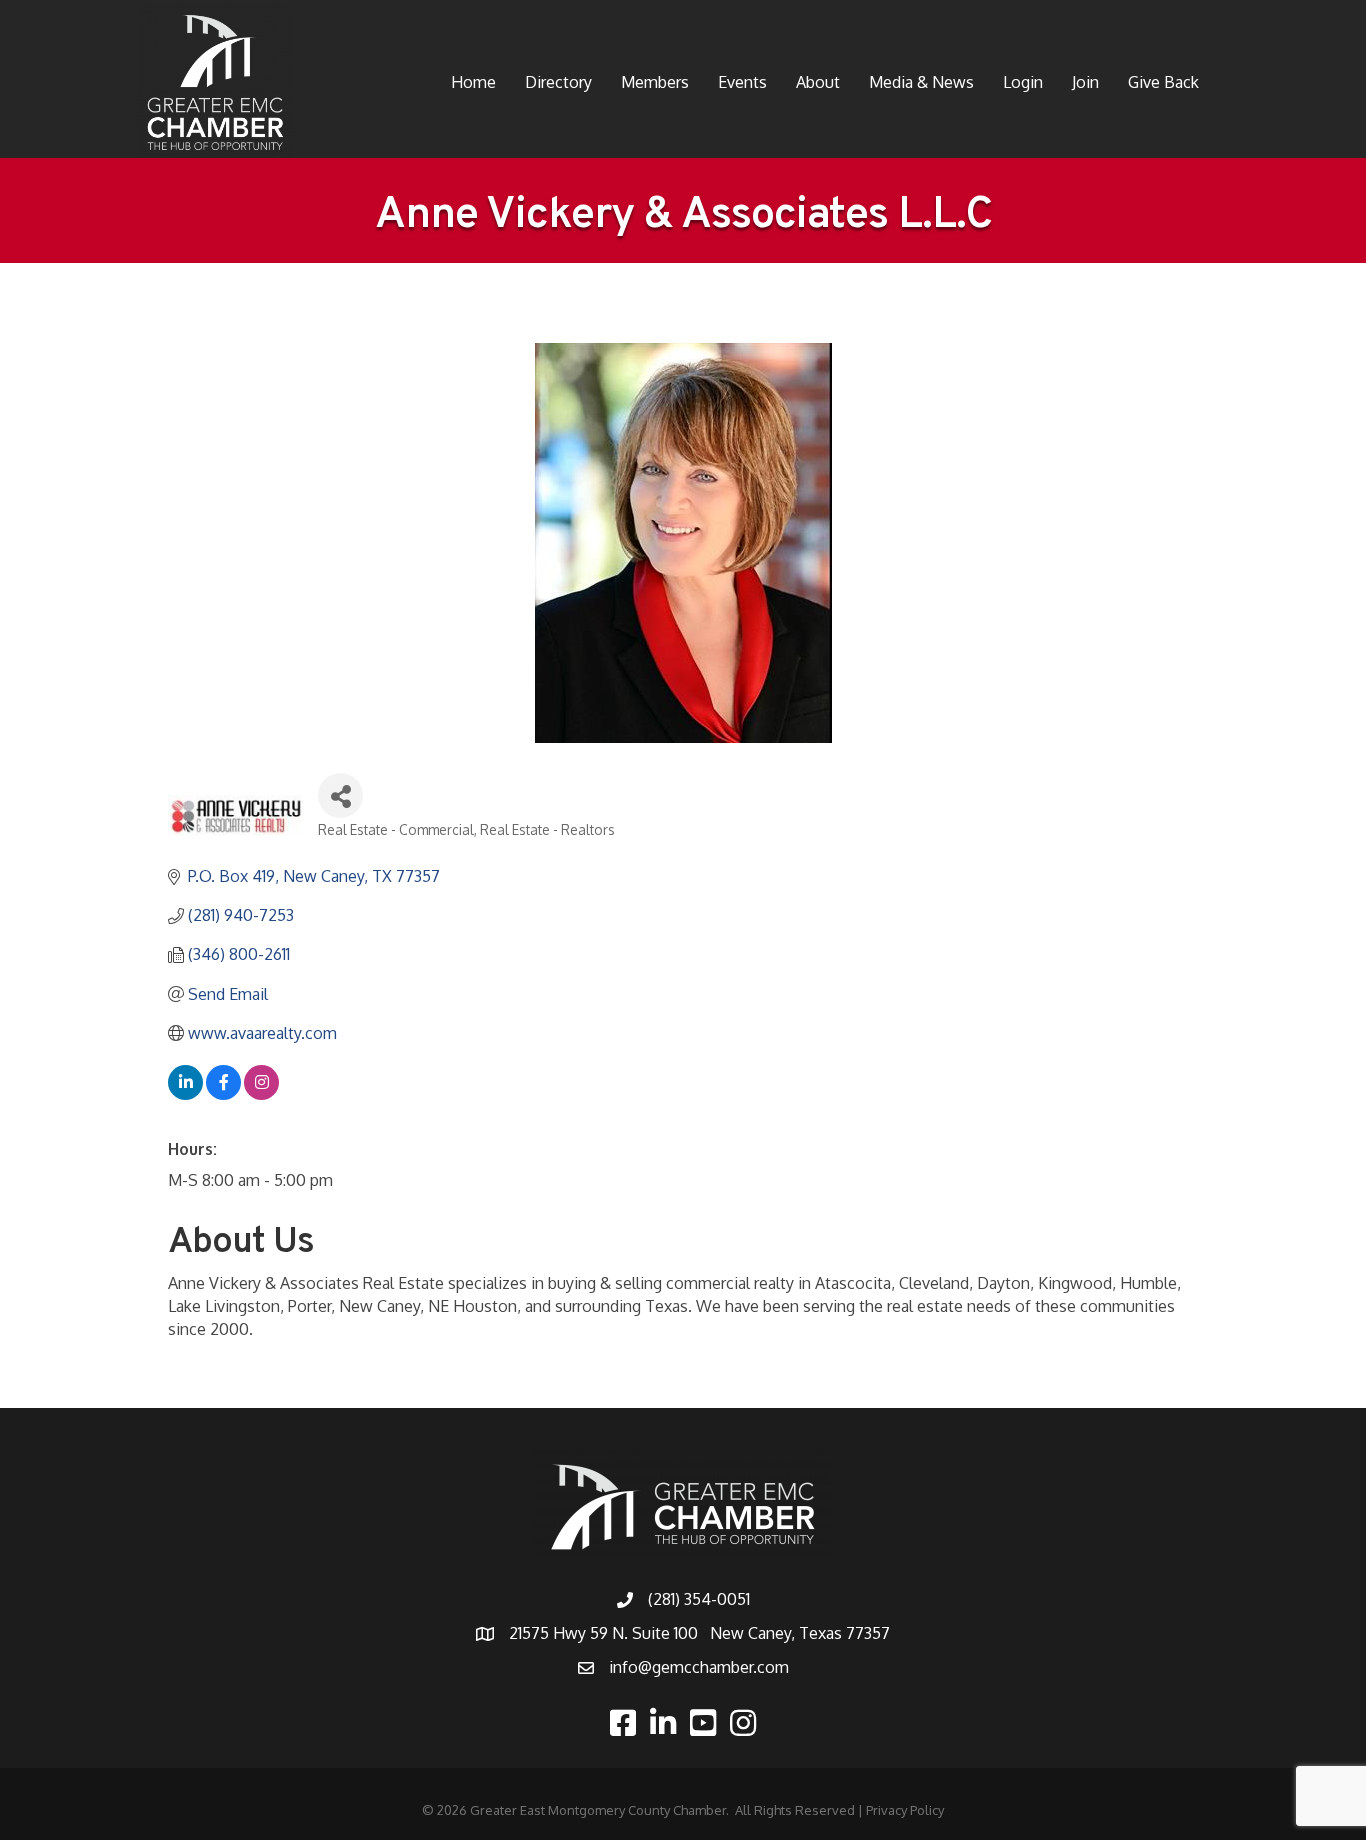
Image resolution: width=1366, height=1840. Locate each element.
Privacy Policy (905, 1810)
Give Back (1163, 82)
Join (1085, 82)
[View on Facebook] (223, 1094)
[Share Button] (340, 795)
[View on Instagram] (261, 1094)
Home (473, 82)
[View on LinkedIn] (185, 1094)
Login (1023, 82)
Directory (558, 82)
